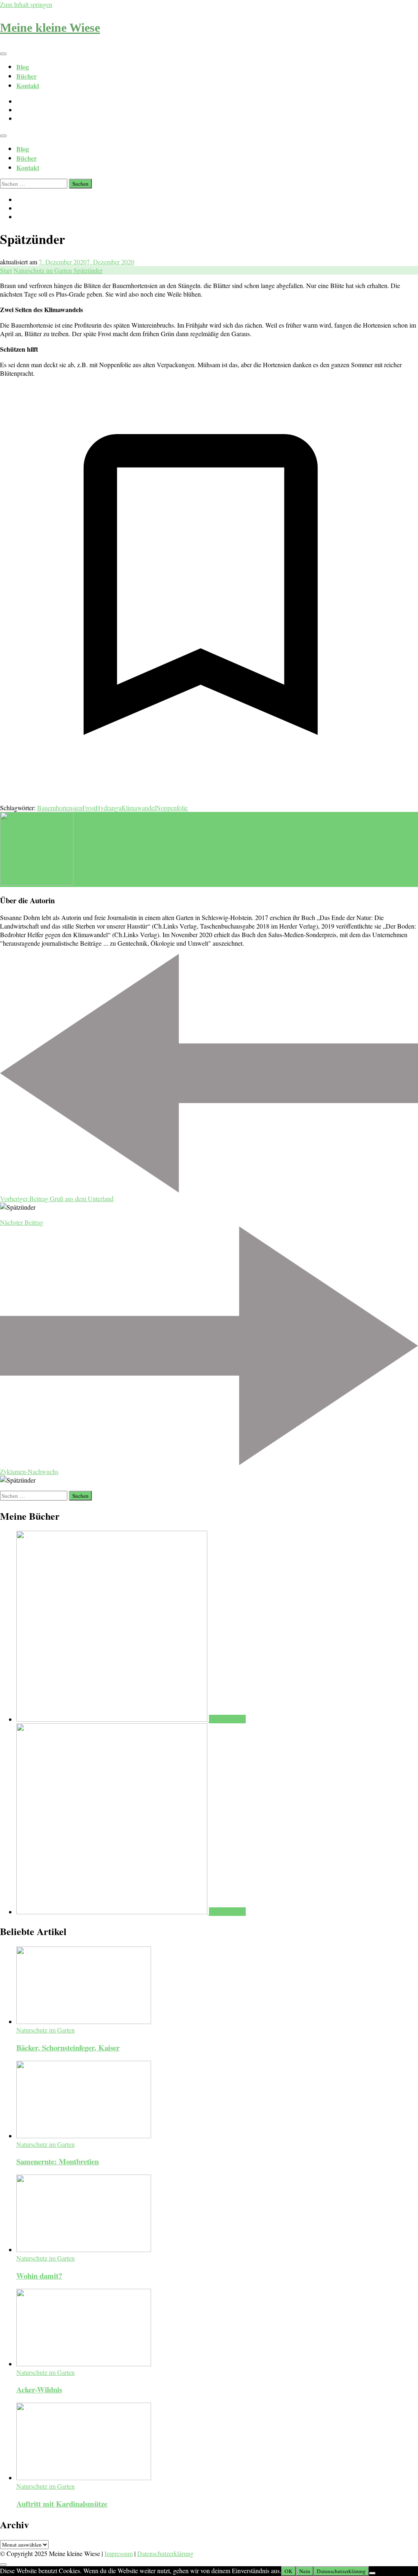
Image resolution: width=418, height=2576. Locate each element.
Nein (305, 2571)
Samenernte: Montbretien (58, 2161)
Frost (89, 808)
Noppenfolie (172, 808)
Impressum (119, 2553)
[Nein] (372, 2573)
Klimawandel (139, 808)
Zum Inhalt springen (26, 4)
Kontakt (28, 85)
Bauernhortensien (60, 808)
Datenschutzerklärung (165, 2553)
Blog (23, 67)
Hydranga (108, 808)
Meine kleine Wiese (50, 28)
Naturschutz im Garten (46, 2030)
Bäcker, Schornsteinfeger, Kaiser (68, 2047)
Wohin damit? (39, 2276)
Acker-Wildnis (39, 2389)
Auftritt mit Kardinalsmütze (62, 2504)
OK (289, 2571)
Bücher (27, 76)
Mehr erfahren (227, 1719)
